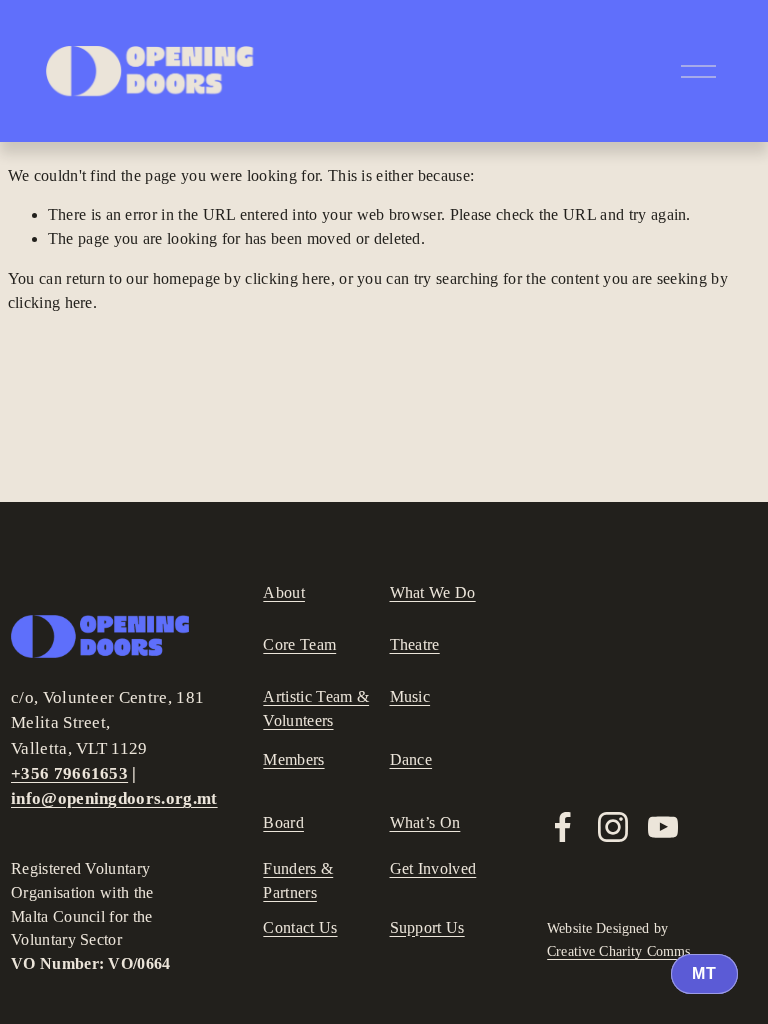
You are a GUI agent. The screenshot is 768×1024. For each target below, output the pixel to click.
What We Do (433, 592)
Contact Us (300, 927)
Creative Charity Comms (618, 952)
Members (293, 759)
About (284, 592)
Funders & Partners (298, 880)
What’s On (425, 822)
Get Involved (433, 868)
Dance (411, 759)
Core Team (299, 644)
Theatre (415, 644)
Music (410, 696)
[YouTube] (663, 827)
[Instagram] (613, 827)
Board (283, 822)
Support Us (427, 927)
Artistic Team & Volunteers (316, 708)
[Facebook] (563, 827)
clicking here (287, 278)
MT (704, 973)
